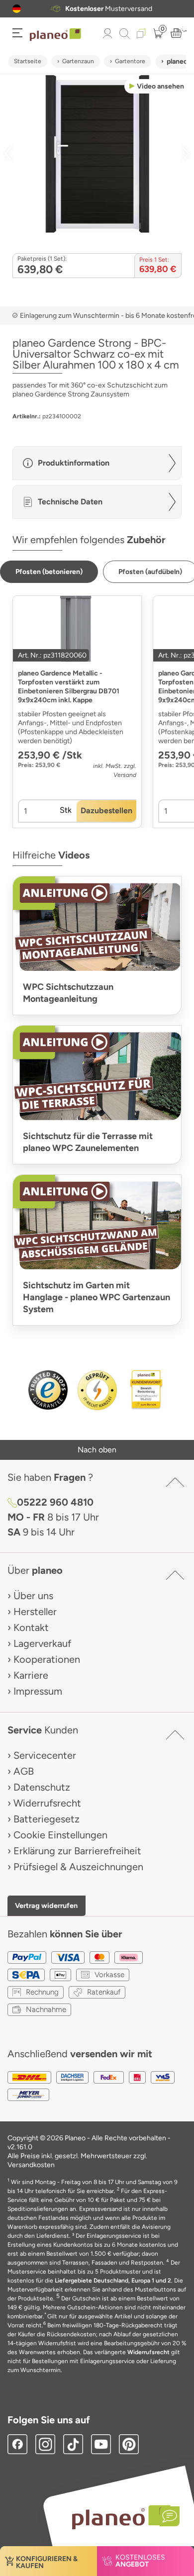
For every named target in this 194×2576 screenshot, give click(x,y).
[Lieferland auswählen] (17, 9)
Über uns (33, 1596)
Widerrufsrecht (47, 1803)
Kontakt (31, 1627)
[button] (17, 9)
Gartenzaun (78, 61)
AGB (24, 1771)
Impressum (38, 1691)
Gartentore (130, 61)
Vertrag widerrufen (46, 1906)
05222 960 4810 (55, 1502)
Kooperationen (47, 1659)
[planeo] (121, 2517)
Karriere (31, 1675)
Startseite (28, 61)
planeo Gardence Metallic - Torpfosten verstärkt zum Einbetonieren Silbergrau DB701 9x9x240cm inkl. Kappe (69, 687)
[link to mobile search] (124, 33)
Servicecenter (45, 1755)
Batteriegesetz (47, 1819)
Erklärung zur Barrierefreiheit (77, 1851)
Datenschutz (42, 1787)
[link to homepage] (55, 35)
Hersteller (35, 1612)
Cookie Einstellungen (60, 1835)
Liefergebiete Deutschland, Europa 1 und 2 (113, 2281)
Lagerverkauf (42, 1643)
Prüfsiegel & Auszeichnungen (78, 1867)
